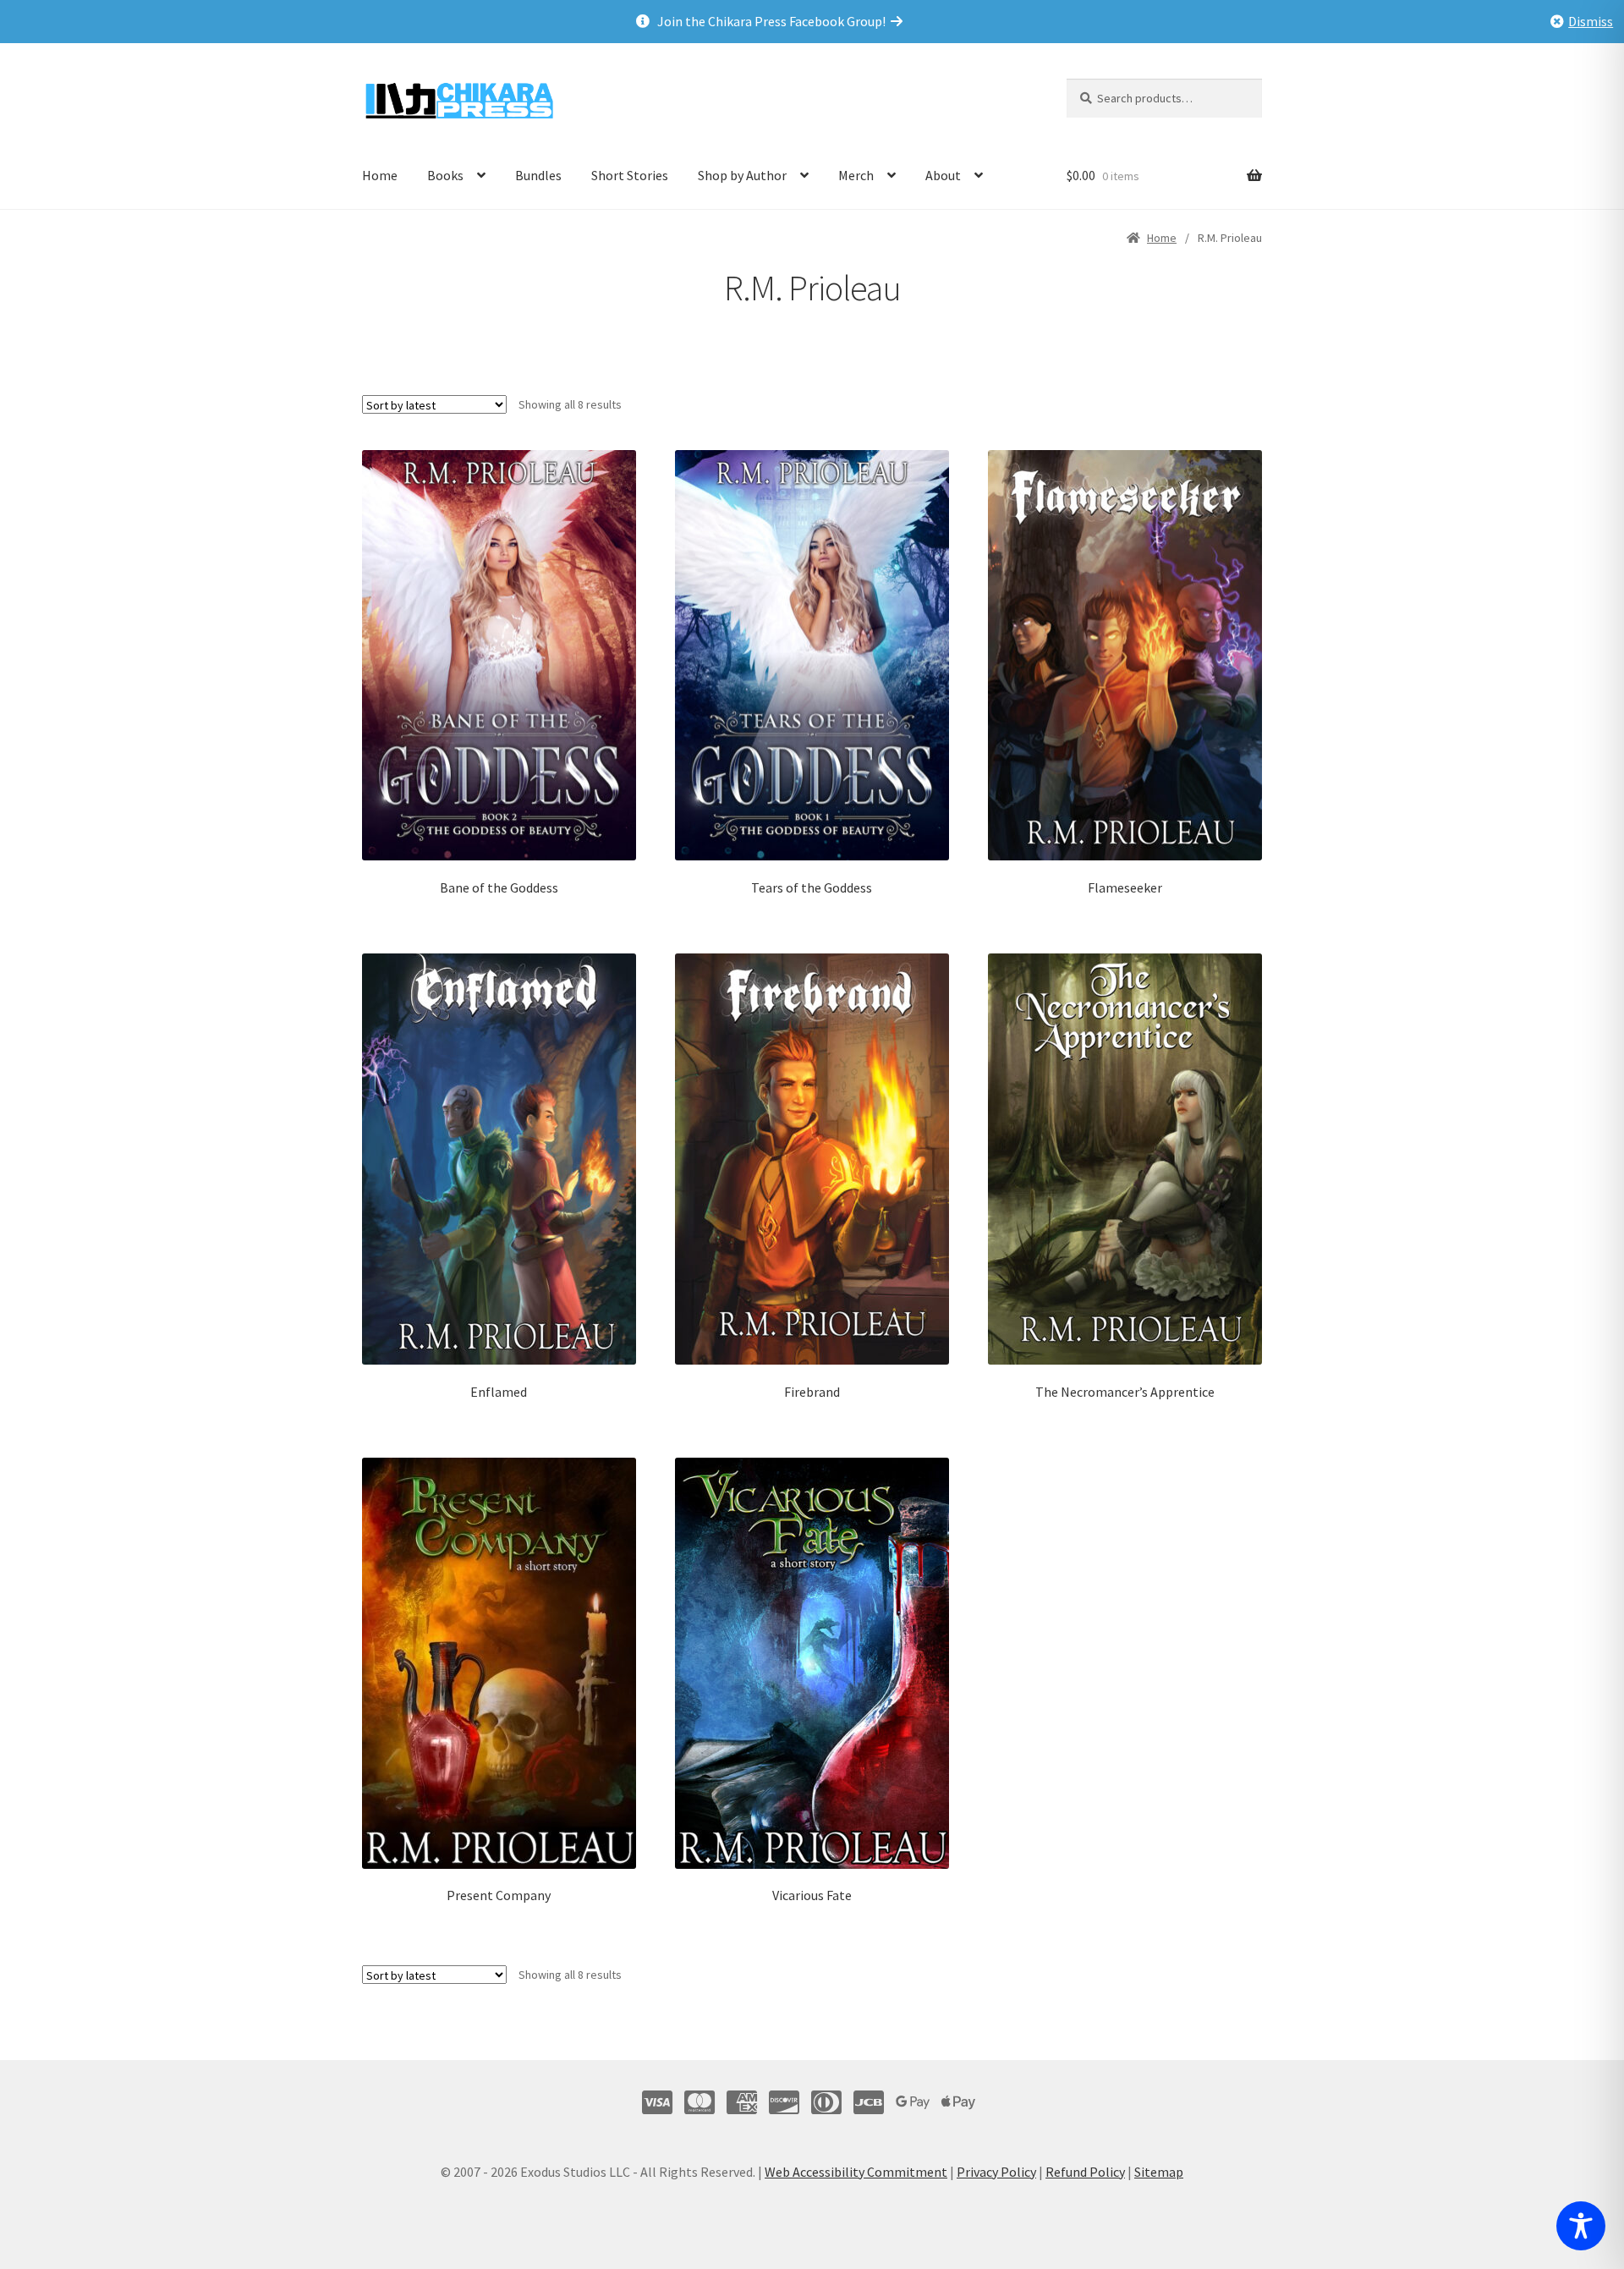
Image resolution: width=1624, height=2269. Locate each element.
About (943, 175)
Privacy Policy (996, 2172)
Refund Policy (1085, 2172)
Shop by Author (742, 175)
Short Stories (630, 175)
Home (380, 175)
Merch (856, 175)
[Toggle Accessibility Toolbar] (1581, 2226)
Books (445, 175)
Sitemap (1159, 2172)
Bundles (538, 175)
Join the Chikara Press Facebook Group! (774, 21)
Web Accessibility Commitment (856, 2172)
